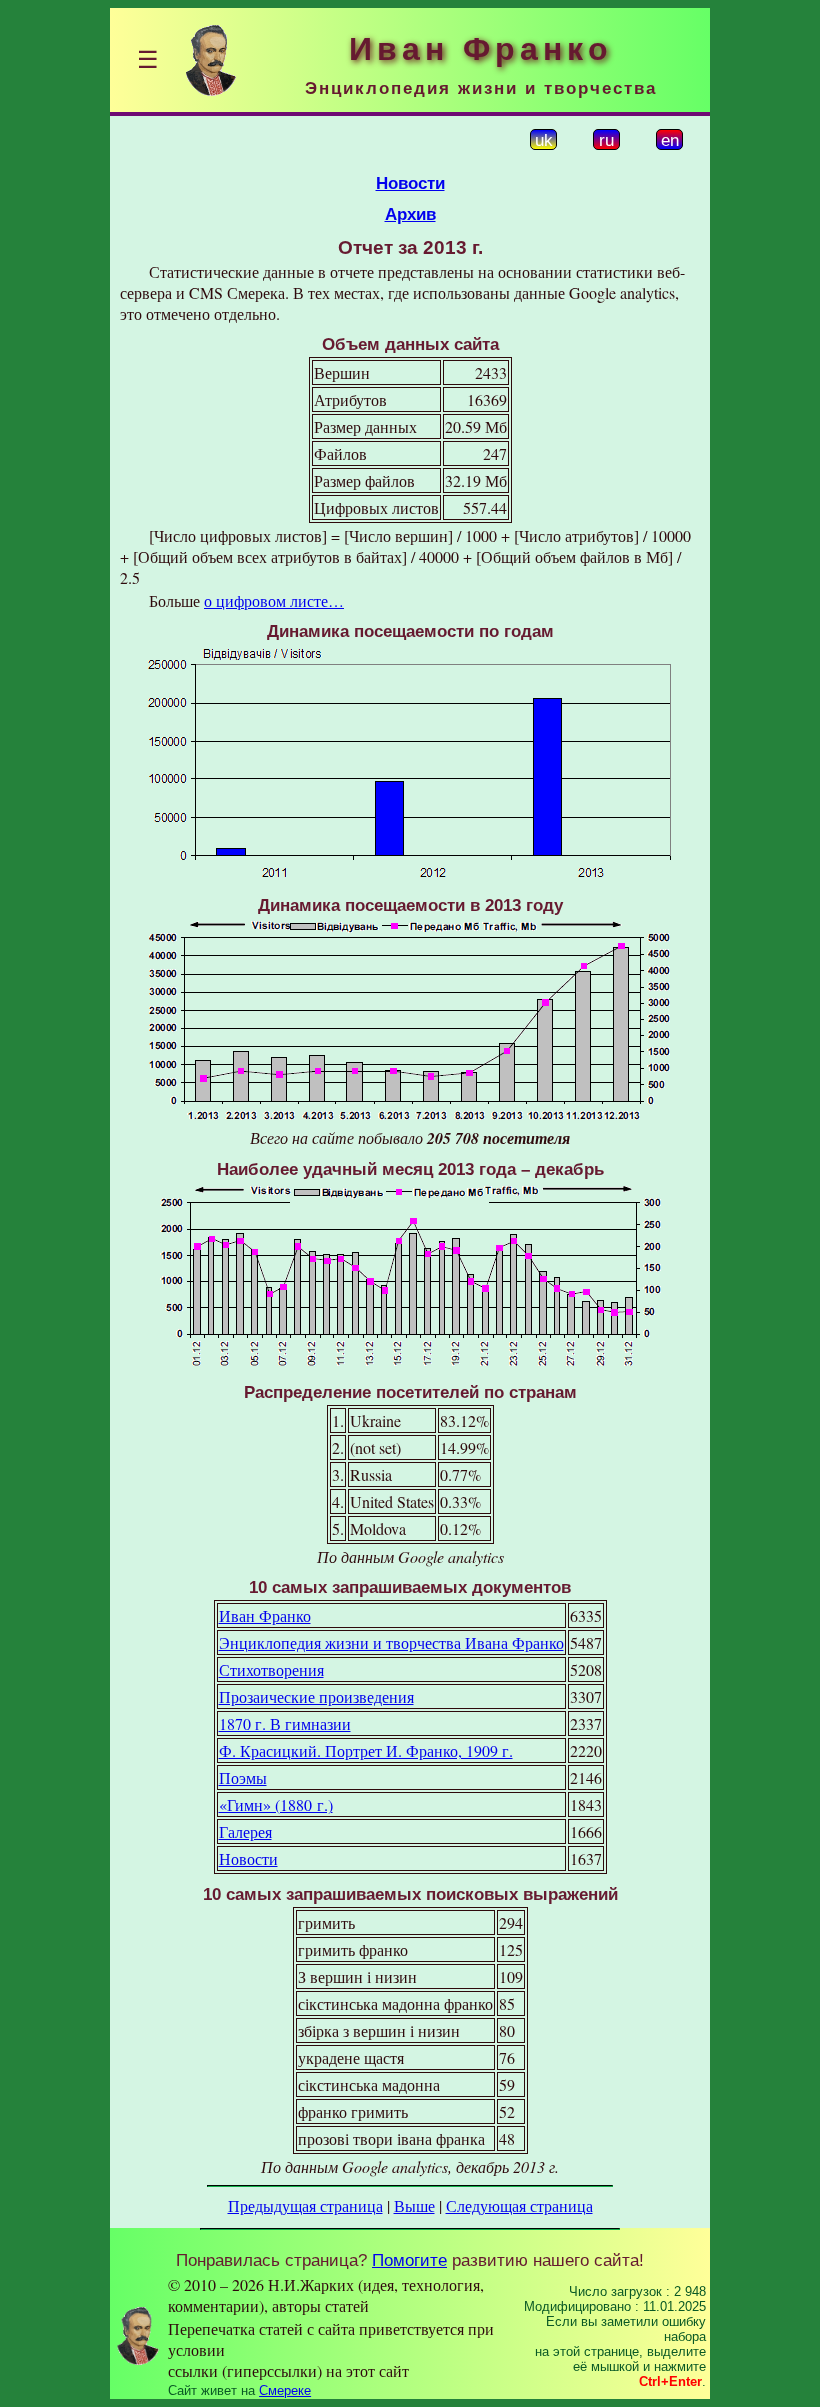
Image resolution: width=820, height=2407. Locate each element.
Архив (410, 214)
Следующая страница (519, 2205)
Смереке (285, 2390)
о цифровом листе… (274, 600)
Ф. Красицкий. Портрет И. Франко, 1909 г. (366, 1750)
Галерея (245, 1831)
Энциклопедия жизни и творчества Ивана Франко (391, 1642)
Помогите (409, 2260)
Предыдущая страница (305, 2205)
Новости (410, 183)
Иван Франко (265, 1615)
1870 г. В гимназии (285, 1723)
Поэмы (243, 1777)
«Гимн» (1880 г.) (276, 1804)
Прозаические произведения (316, 1696)
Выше (414, 2205)
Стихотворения (271, 1669)
